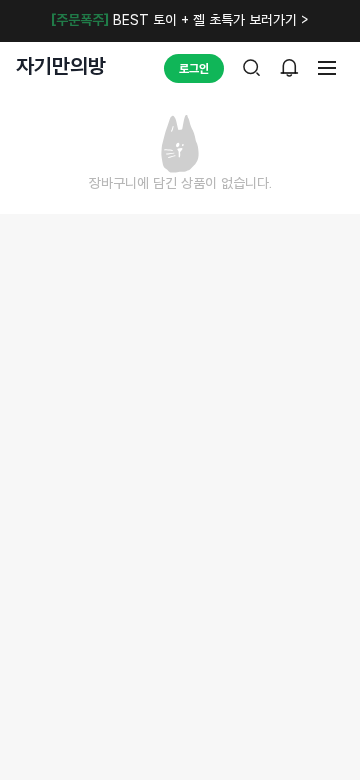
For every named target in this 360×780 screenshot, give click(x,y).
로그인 (194, 69)
